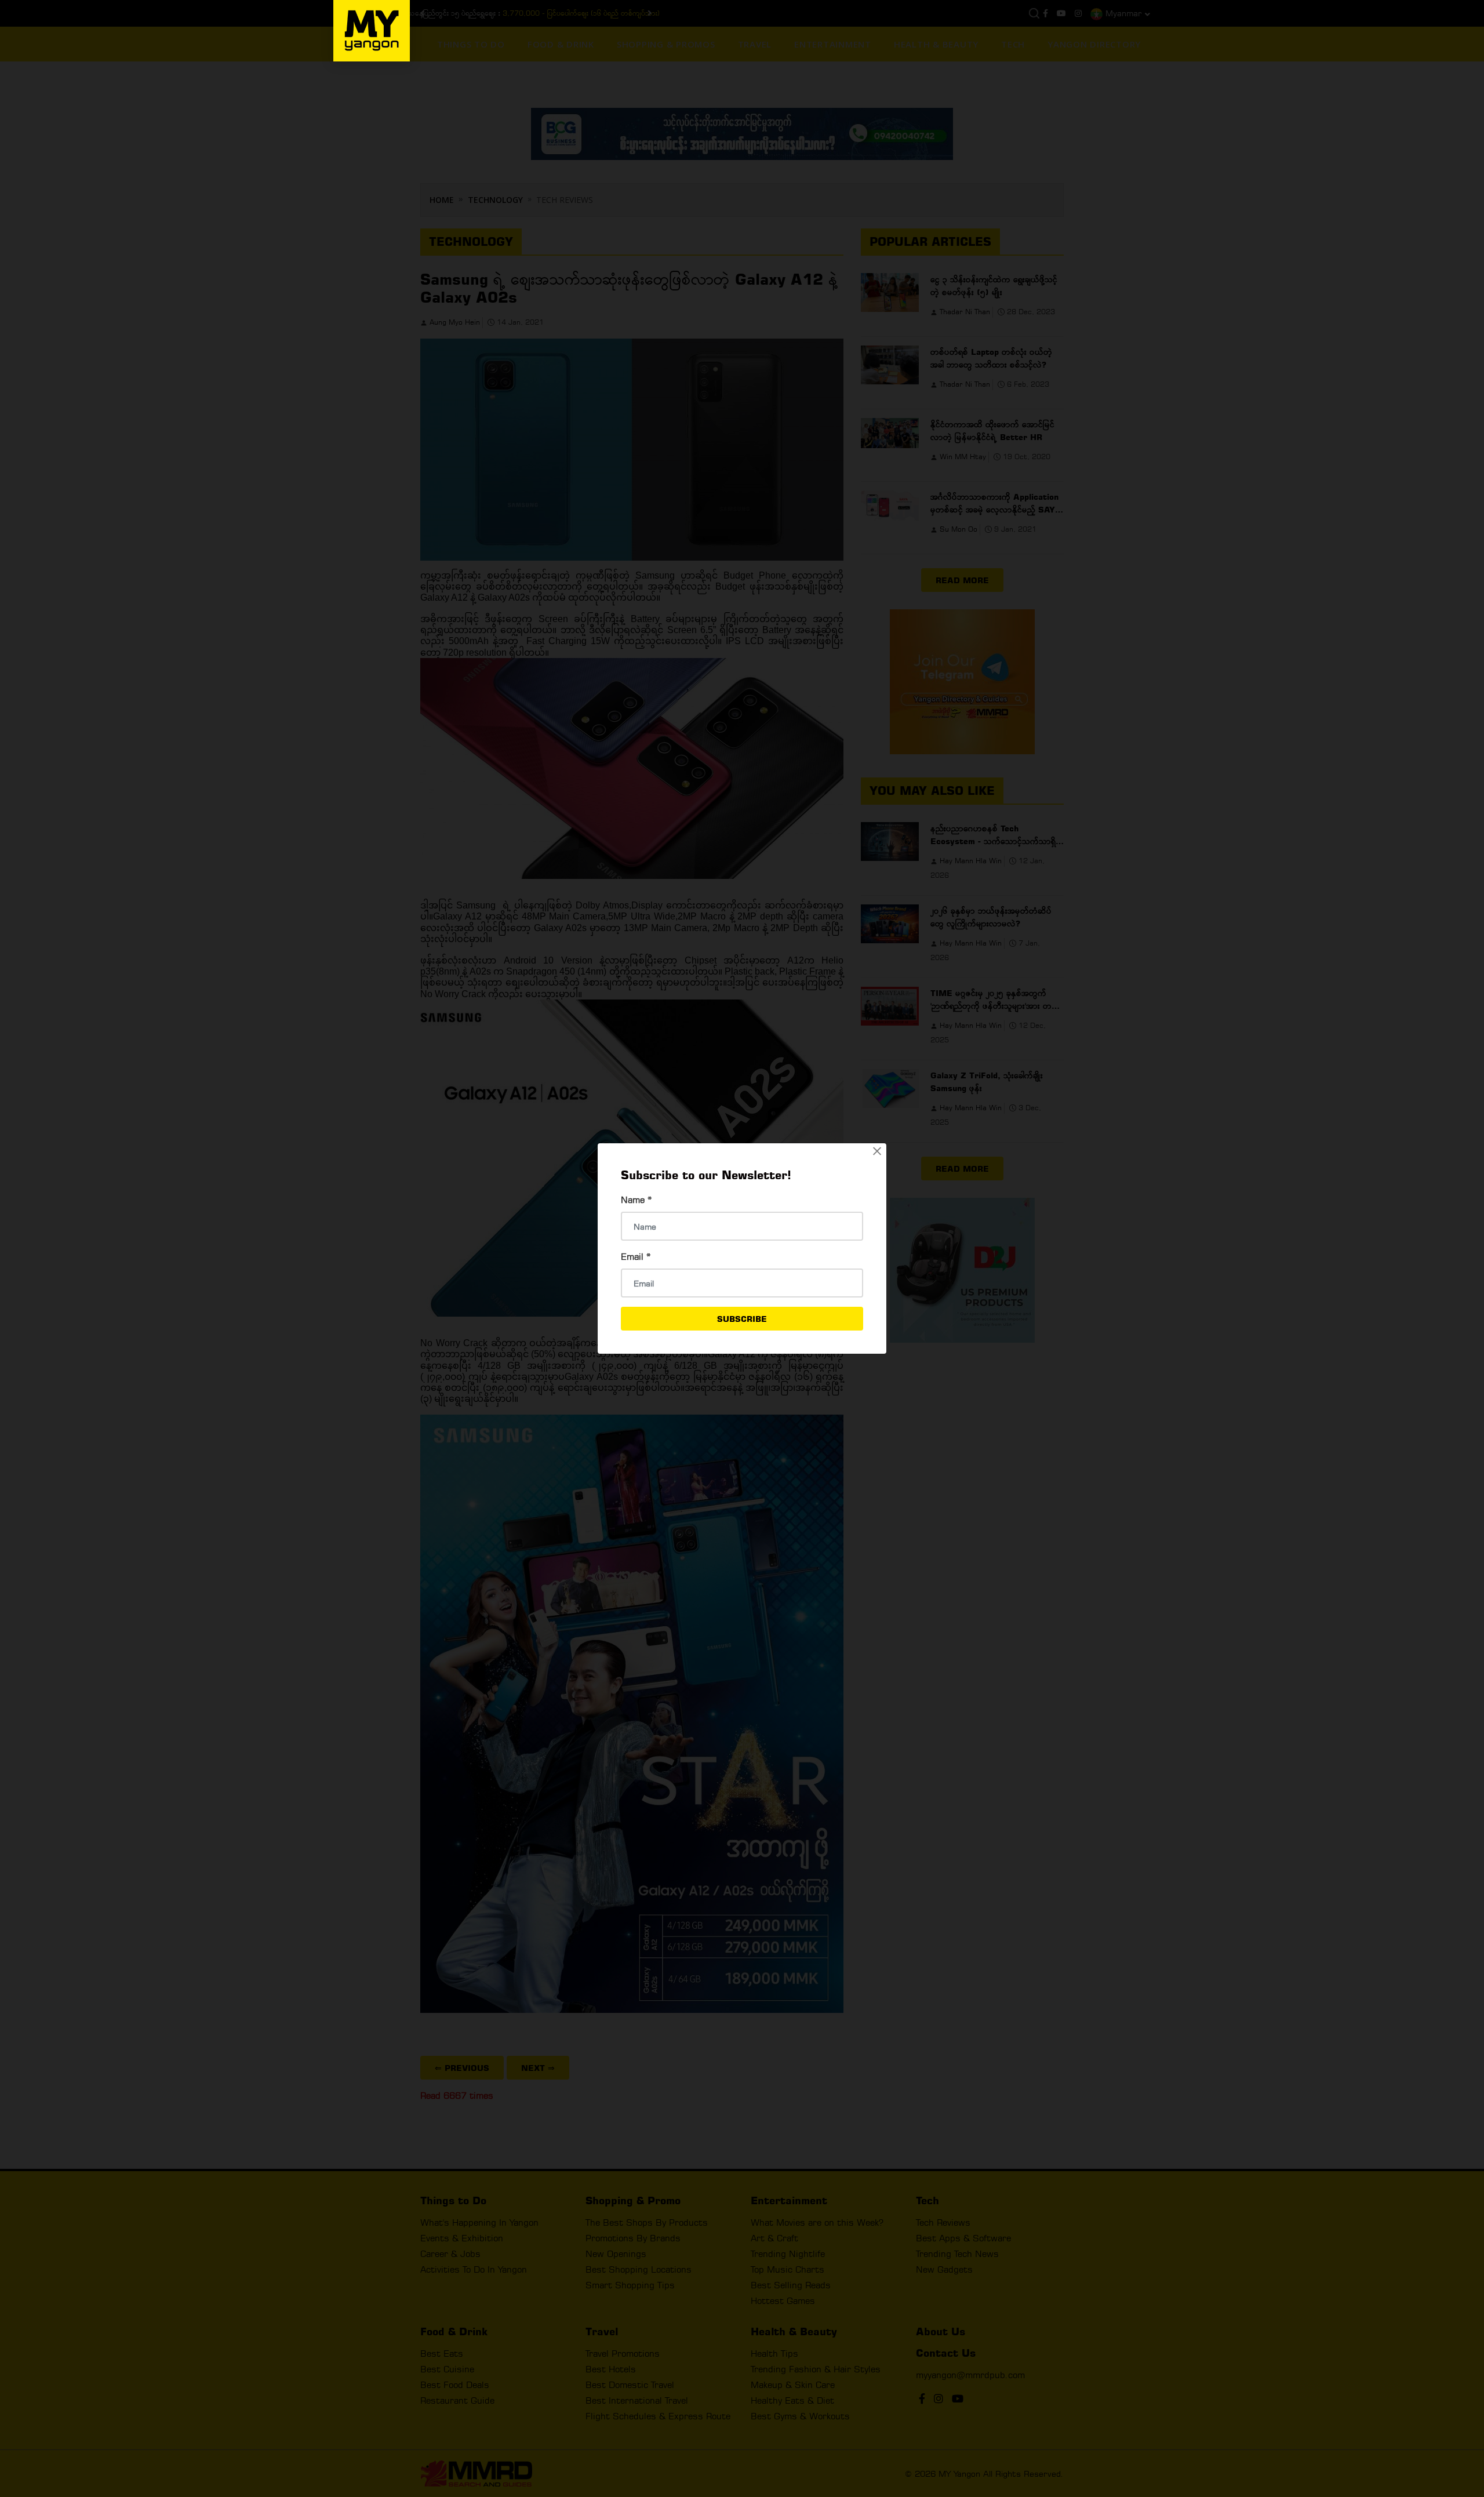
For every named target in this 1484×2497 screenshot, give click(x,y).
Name (636, 1200)
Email (636, 1257)
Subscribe (742, 1319)
